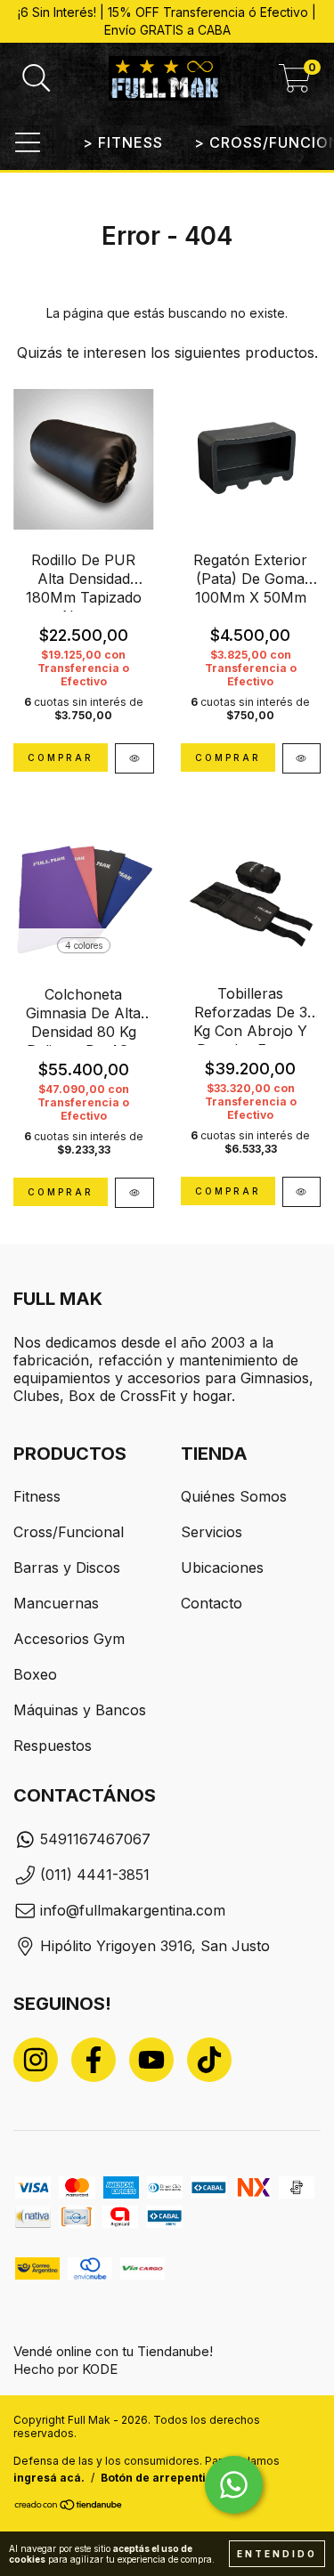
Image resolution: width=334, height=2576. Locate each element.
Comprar (61, 1192)
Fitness (37, 1496)
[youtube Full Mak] (151, 2060)
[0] (295, 84)
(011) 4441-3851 (95, 1875)
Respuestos (53, 1746)
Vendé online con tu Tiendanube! (113, 2351)
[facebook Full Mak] (94, 2060)
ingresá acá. (49, 2478)
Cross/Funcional (69, 1532)
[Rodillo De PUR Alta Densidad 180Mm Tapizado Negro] (134, 758)
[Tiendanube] (69, 2507)
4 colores (84, 945)
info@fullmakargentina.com (133, 1910)
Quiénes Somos (234, 1496)
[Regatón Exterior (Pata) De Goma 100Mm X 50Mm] (302, 758)
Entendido (277, 2554)
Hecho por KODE (65, 2369)
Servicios (212, 1532)
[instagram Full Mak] (36, 2060)
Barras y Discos (67, 1567)
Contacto (212, 1603)
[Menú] (28, 142)
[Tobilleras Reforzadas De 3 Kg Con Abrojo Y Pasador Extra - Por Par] (302, 1192)
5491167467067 (95, 1839)
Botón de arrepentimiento (173, 2478)
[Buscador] (37, 78)
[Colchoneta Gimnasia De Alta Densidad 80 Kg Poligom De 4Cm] (134, 1193)
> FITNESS (123, 142)
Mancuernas (56, 1603)
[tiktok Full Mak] (209, 2060)
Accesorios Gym (69, 1639)
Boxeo (35, 1674)
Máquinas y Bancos (80, 1710)
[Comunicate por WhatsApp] (234, 2485)
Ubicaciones (222, 1567)
